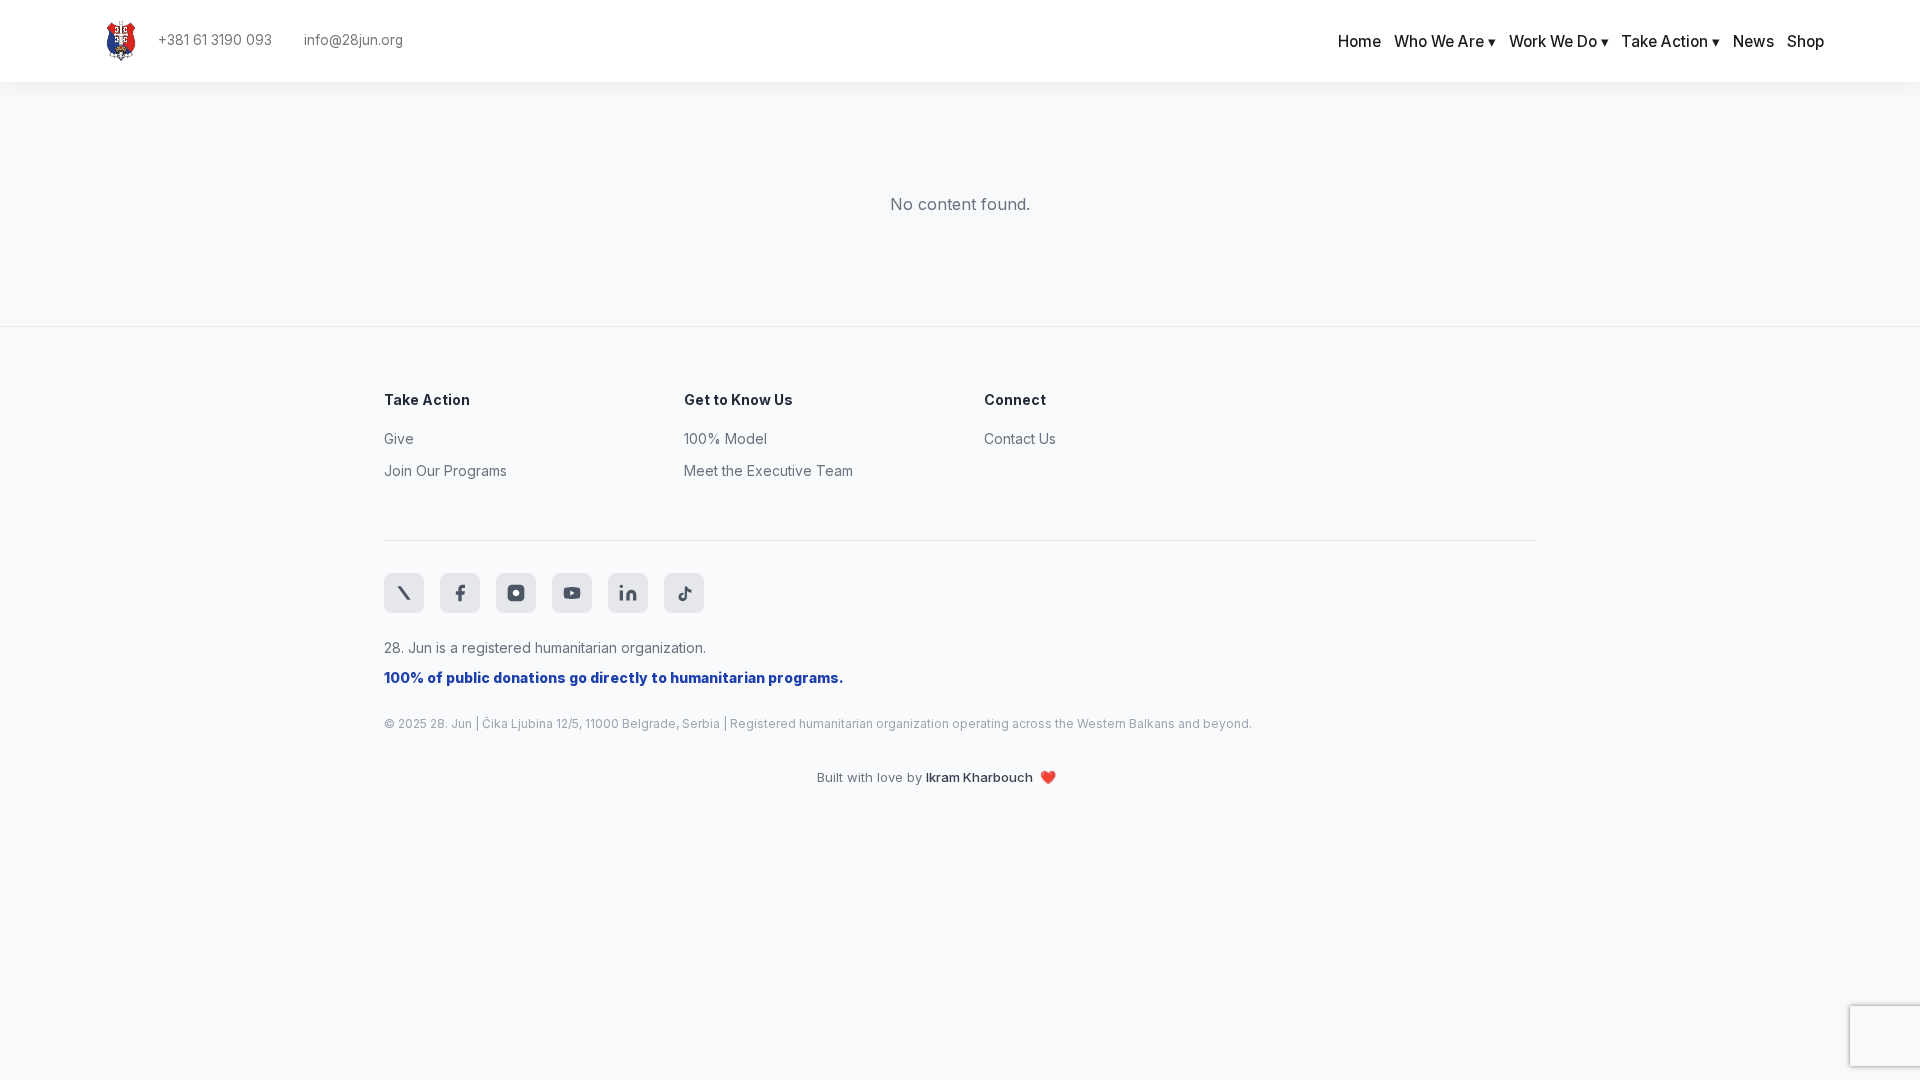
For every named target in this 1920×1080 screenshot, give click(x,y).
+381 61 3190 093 (215, 40)
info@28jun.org (353, 40)
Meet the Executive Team (768, 470)
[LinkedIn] (628, 593)
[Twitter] (404, 593)
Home (1359, 41)
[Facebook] (460, 593)
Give (399, 438)
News (1753, 41)
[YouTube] (572, 593)
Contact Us (1020, 438)
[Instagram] (516, 593)
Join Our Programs (445, 470)
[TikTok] (684, 593)
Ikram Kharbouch (981, 777)
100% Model (725, 438)
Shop (1805, 41)
